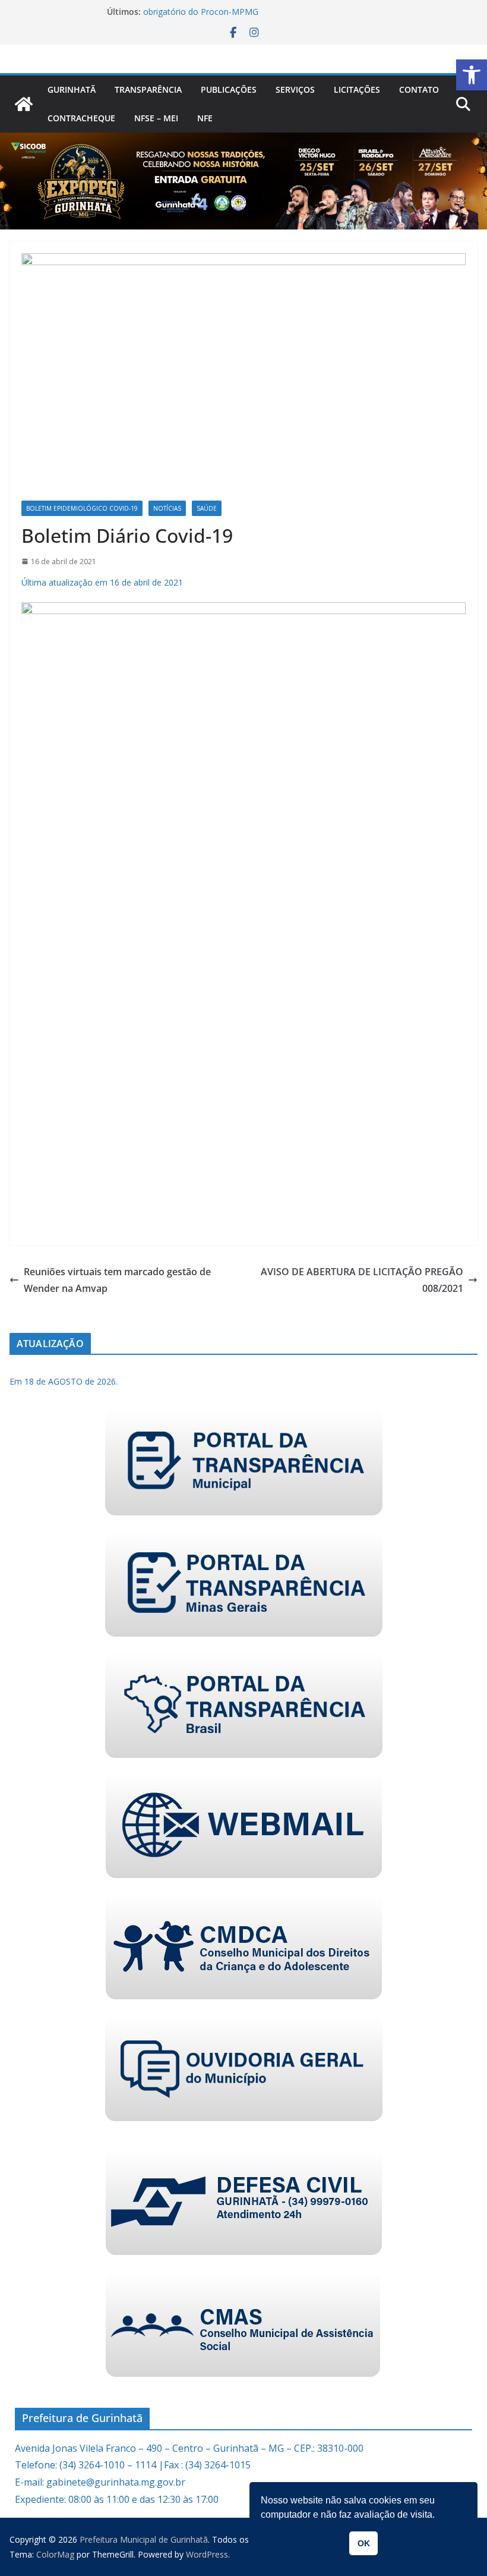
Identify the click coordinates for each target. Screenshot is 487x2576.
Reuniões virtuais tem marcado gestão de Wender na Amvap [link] (117, 1280)
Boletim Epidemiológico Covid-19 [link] (82, 508)
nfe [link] (205, 118)
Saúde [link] (207, 508)
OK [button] (364, 2543)
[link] (472, 75)
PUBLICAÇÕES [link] (229, 89)
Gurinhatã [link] (72, 89)
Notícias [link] (167, 508)
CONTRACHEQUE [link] (81, 118)
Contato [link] (419, 89)
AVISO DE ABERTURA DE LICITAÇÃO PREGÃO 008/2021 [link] (362, 1280)
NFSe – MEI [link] (156, 118)
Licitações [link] (357, 89)
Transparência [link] (148, 89)
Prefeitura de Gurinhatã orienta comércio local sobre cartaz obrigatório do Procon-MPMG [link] (257, 15)
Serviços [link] (295, 89)
